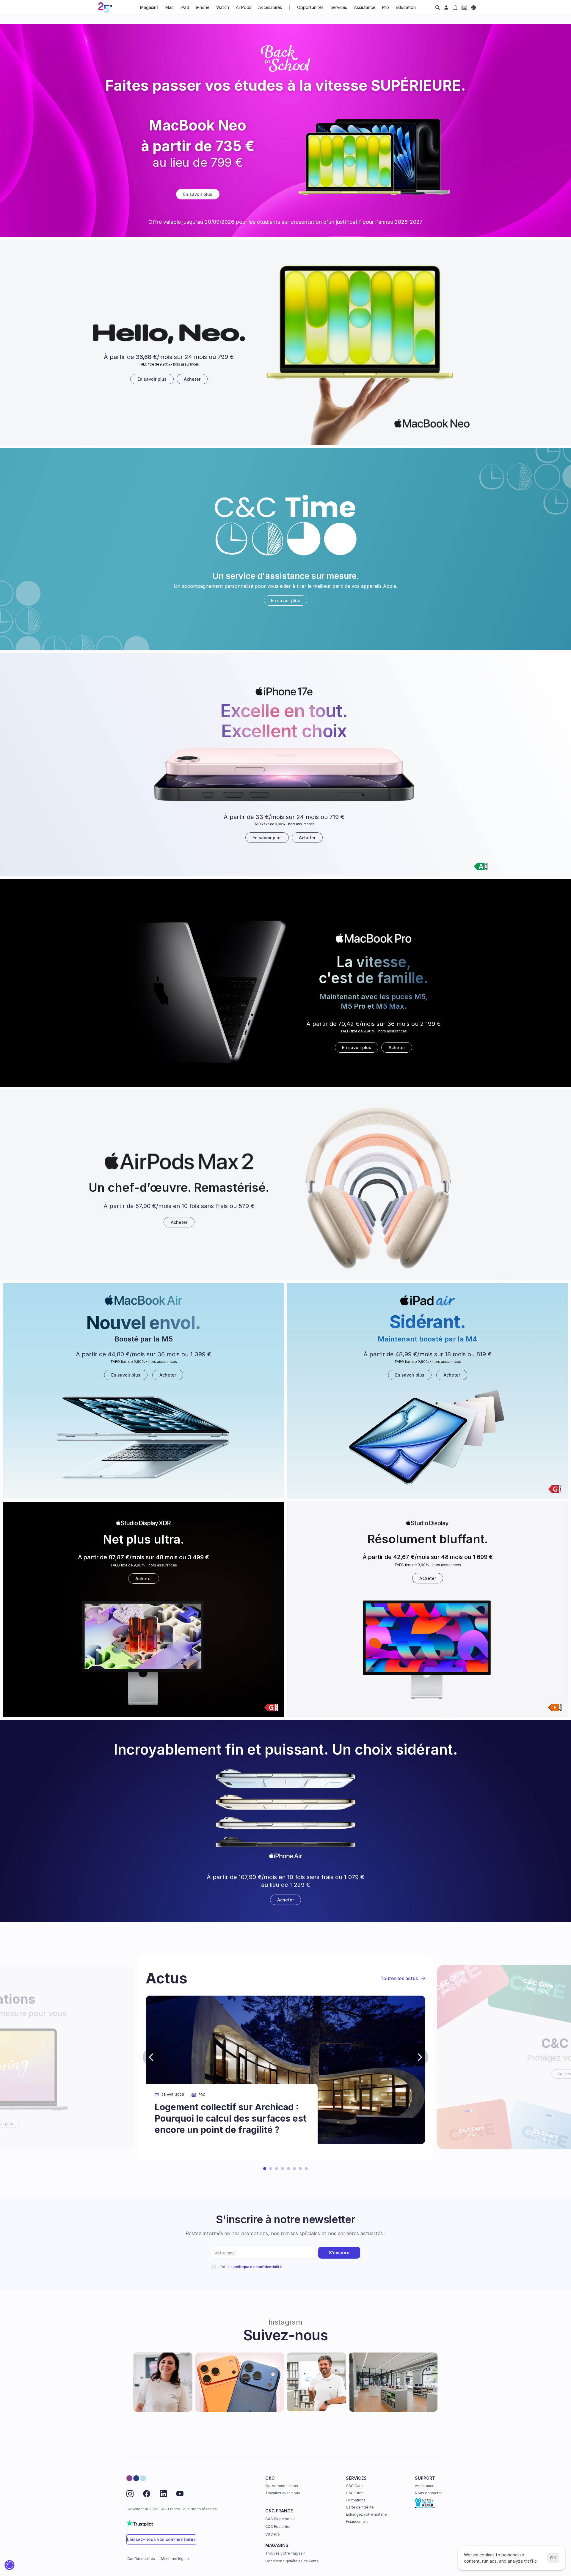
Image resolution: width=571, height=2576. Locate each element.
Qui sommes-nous (282, 2486)
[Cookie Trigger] (10, 2565)
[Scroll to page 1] (264, 2169)
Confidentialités (141, 2559)
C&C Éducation (278, 2527)
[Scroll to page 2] (271, 2169)
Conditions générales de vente (292, 2561)
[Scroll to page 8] (307, 2169)
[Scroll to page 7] (300, 2169)
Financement (357, 2521)
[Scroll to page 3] (277, 2169)
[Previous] (152, 2057)
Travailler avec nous (283, 2493)
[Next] (419, 2057)
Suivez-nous (286, 2335)
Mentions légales (176, 2559)
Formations (356, 2500)
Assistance (425, 2486)
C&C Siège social (280, 2519)
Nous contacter (428, 2493)
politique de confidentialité (258, 2267)
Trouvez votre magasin (285, 2553)
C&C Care (354, 2486)
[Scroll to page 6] (294, 2169)
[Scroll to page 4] (283, 2169)
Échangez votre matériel (367, 2514)
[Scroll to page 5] (288, 2169)
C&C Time (355, 2493)
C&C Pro (273, 2534)
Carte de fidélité (360, 2507)
